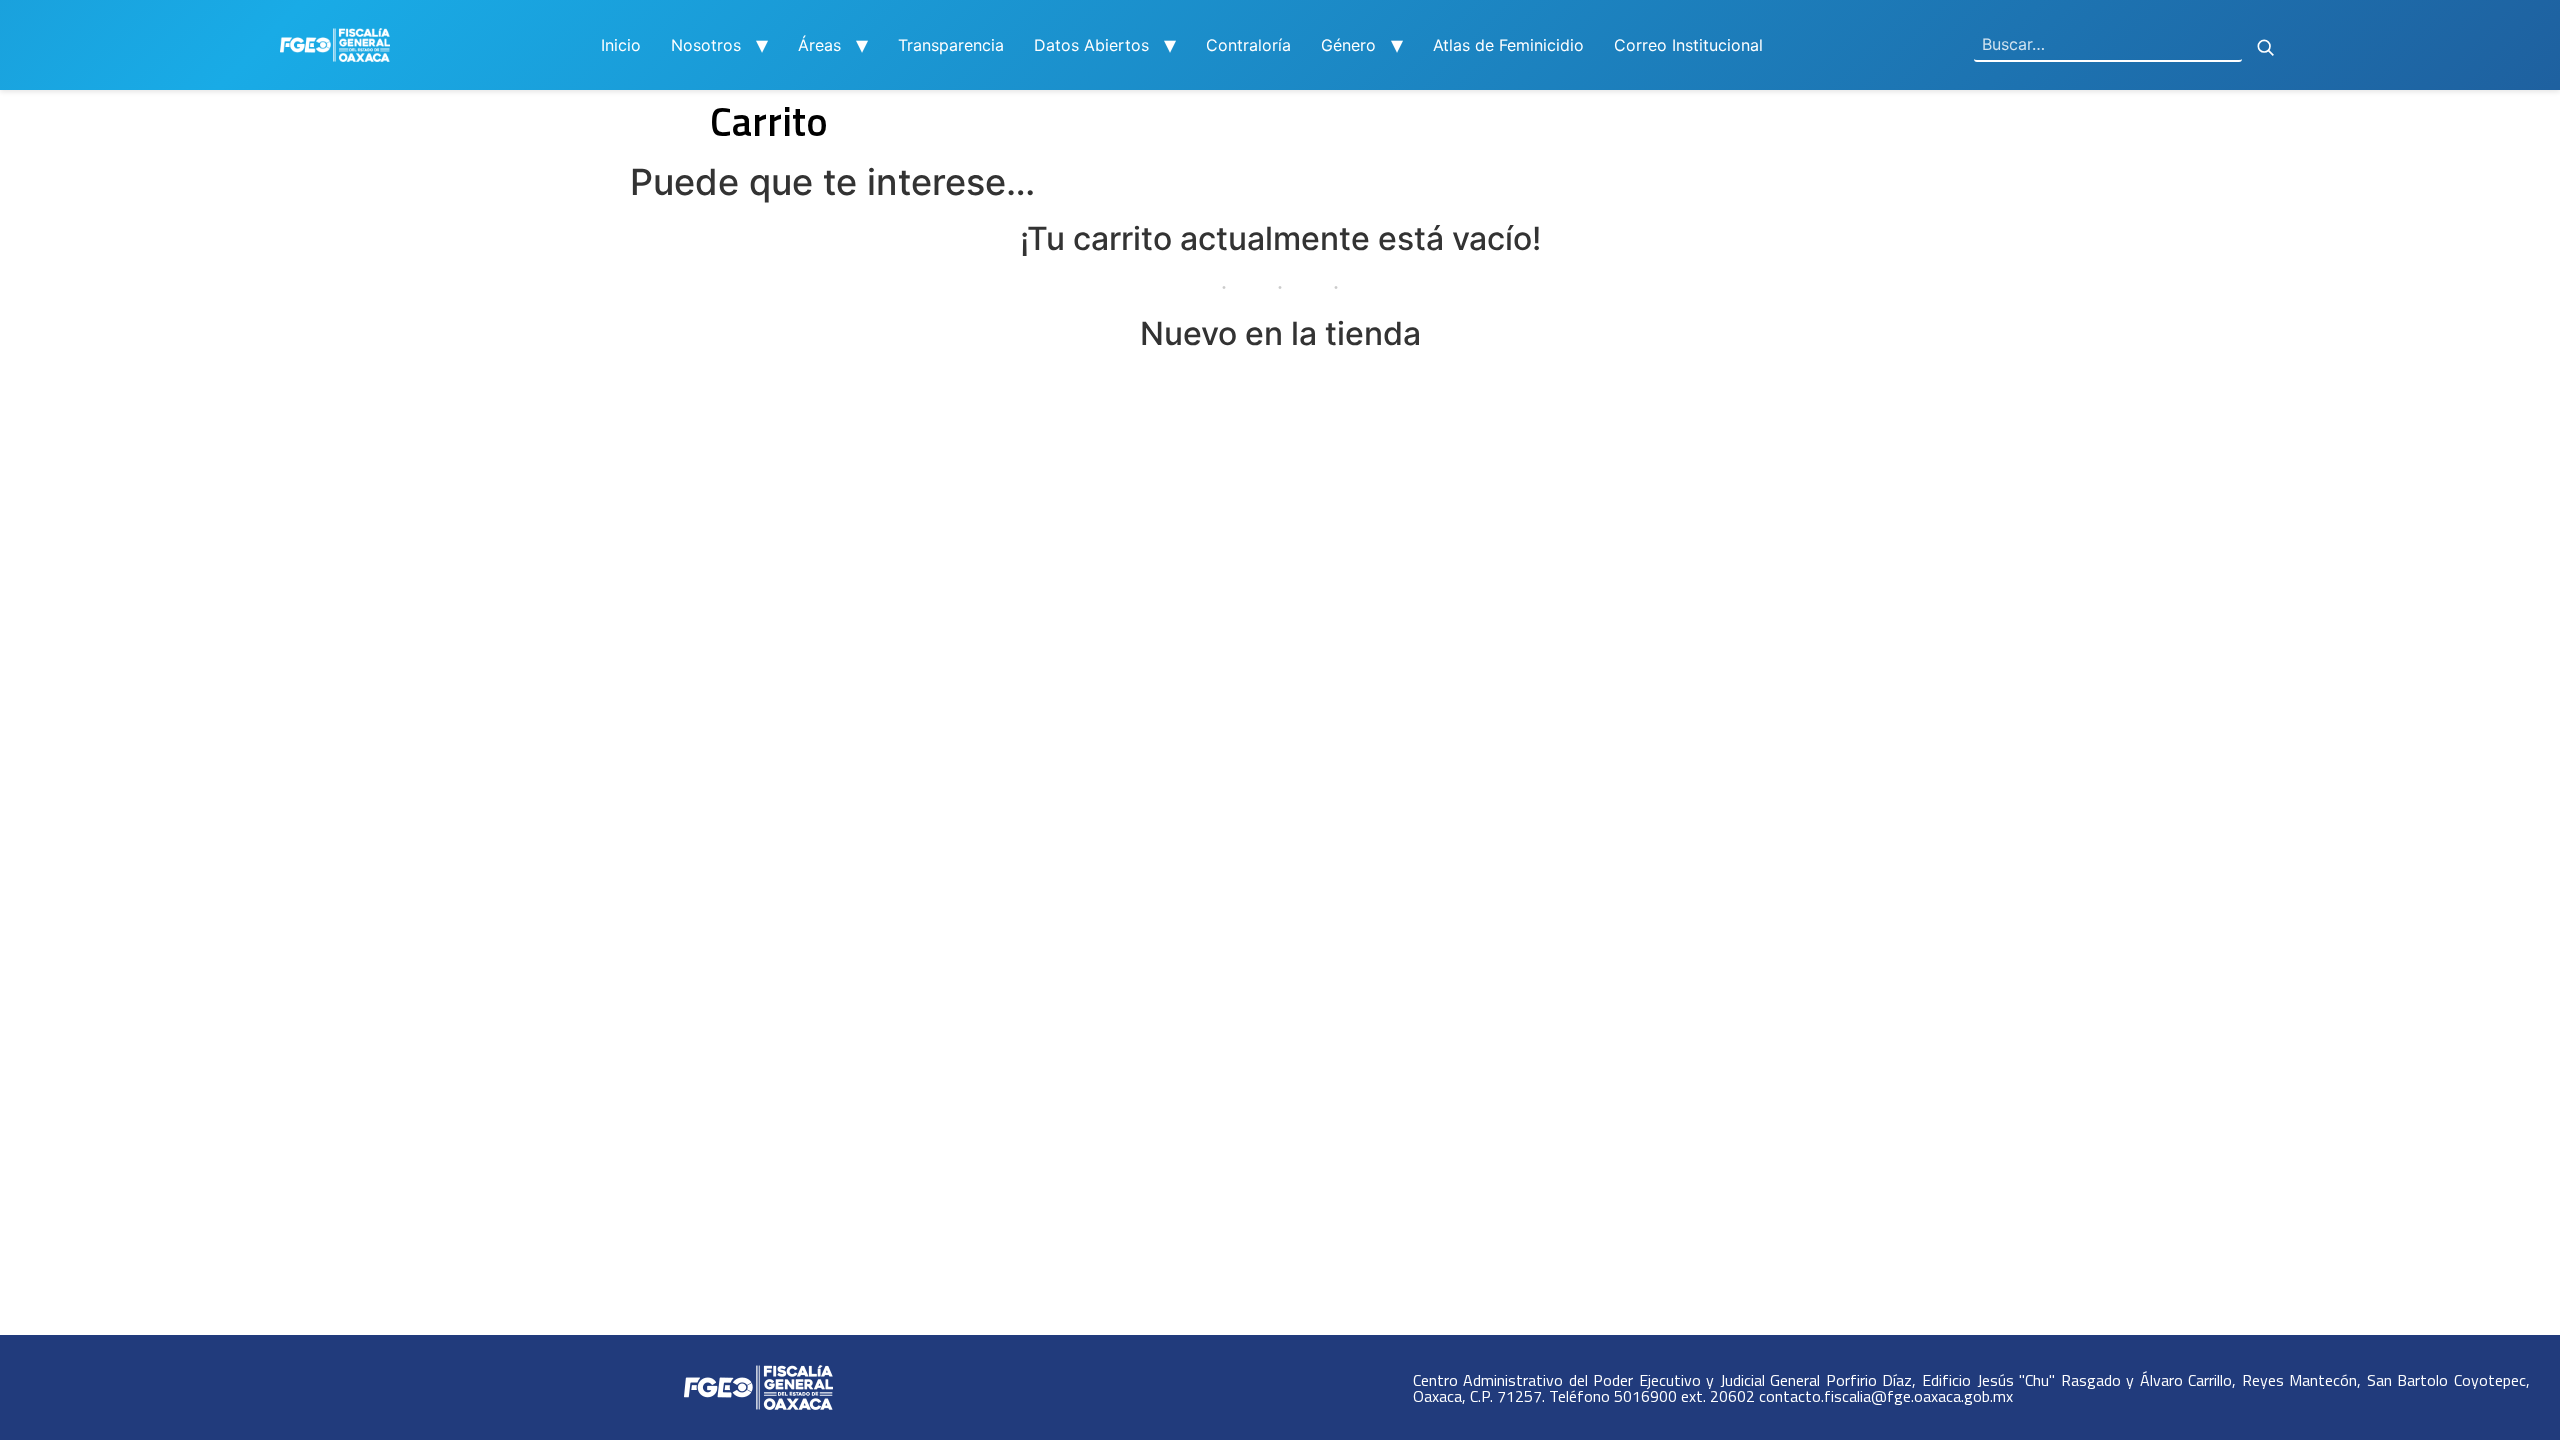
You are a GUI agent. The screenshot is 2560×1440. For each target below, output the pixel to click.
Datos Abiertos (1091, 45)
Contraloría (1248, 45)
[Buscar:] (2108, 45)
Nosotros (706, 45)
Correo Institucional (1688, 45)
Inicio (621, 45)
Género (1348, 45)
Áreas (819, 45)
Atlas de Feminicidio (1508, 45)
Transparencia (951, 45)
